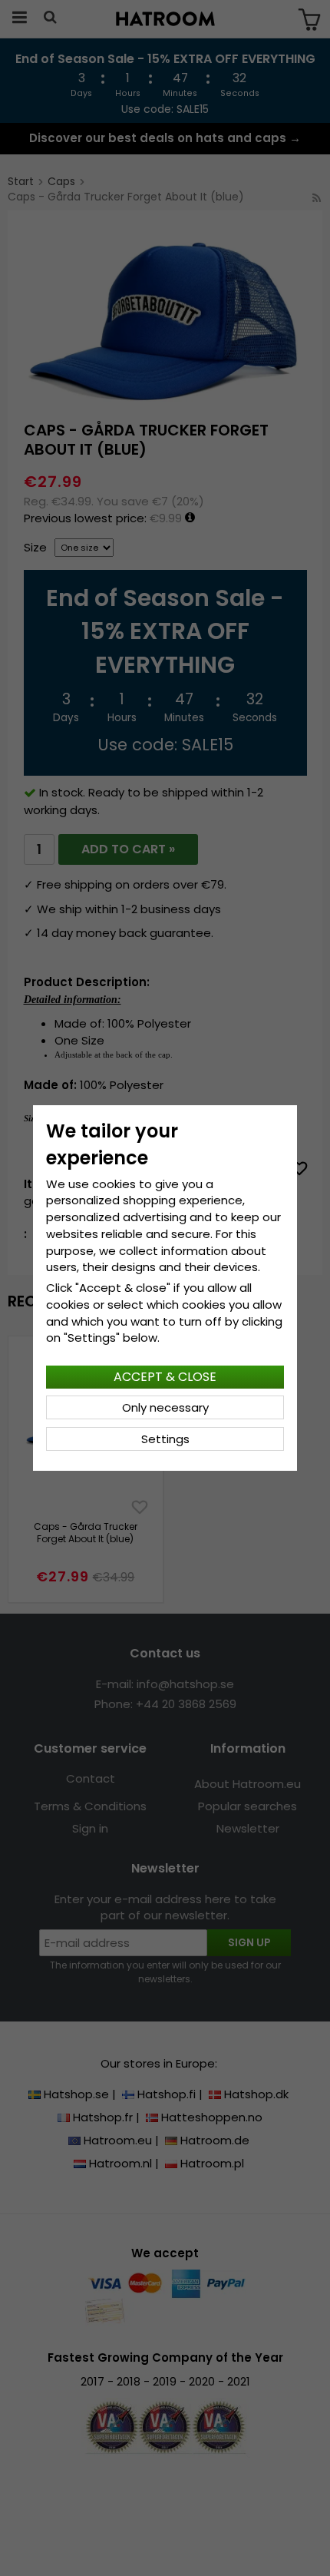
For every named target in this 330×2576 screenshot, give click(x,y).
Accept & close (165, 1377)
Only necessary (165, 1407)
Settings (165, 1439)
